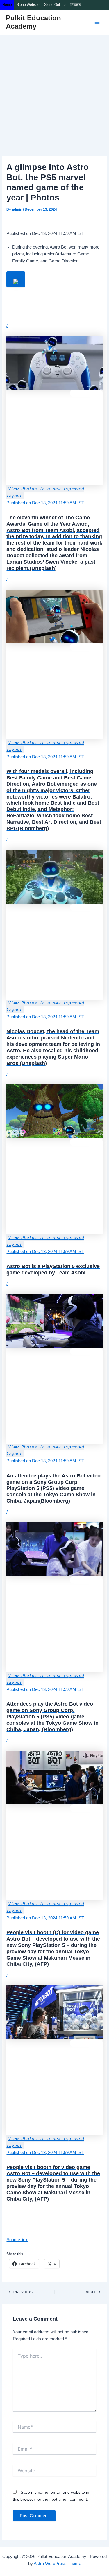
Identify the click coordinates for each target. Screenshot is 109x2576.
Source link (17, 2240)
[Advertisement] (54, 92)
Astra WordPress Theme (57, 2564)
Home (7, 5)
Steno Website (28, 5)
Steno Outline (55, 5)
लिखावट (76, 5)
